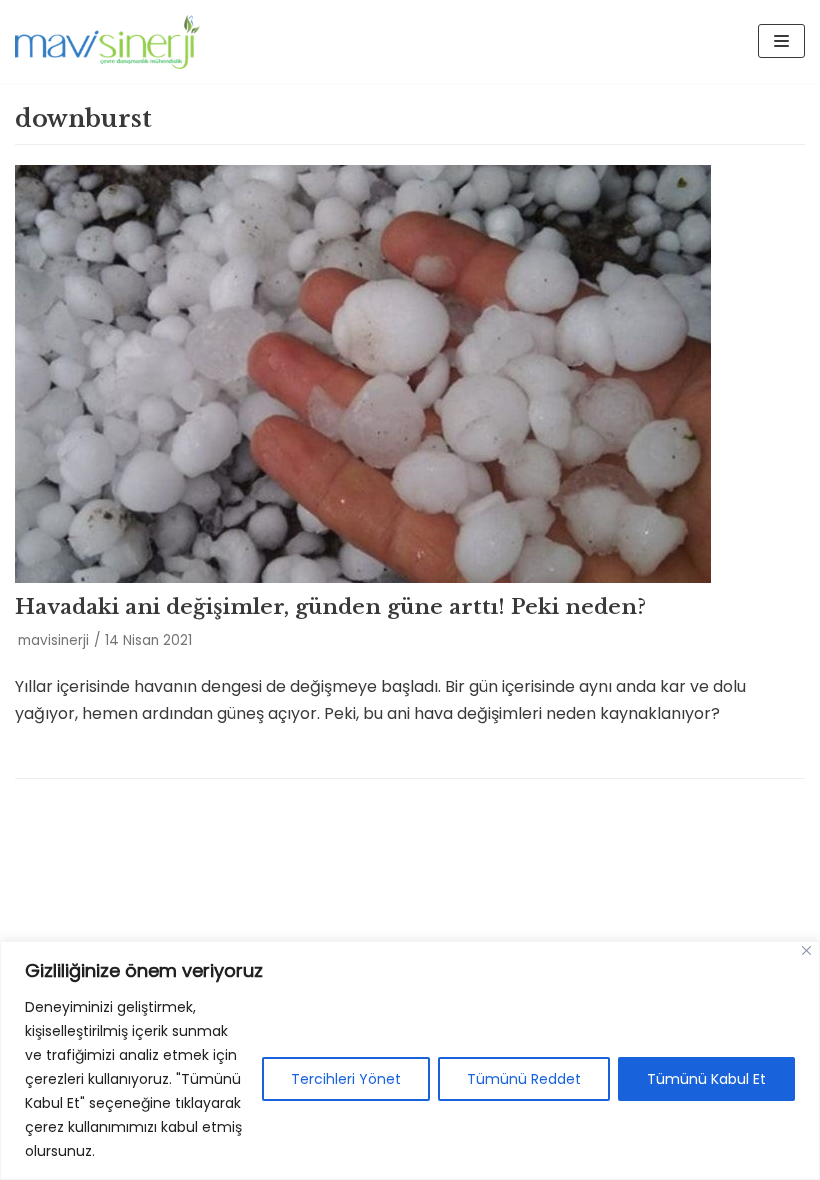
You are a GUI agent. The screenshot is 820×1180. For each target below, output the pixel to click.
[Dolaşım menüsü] (781, 41)
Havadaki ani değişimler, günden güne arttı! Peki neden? (330, 607)
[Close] (806, 950)
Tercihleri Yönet (346, 1079)
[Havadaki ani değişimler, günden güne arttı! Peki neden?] (410, 374)
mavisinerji (53, 640)
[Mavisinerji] (107, 41)
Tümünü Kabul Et (706, 1079)
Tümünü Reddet (524, 1079)
